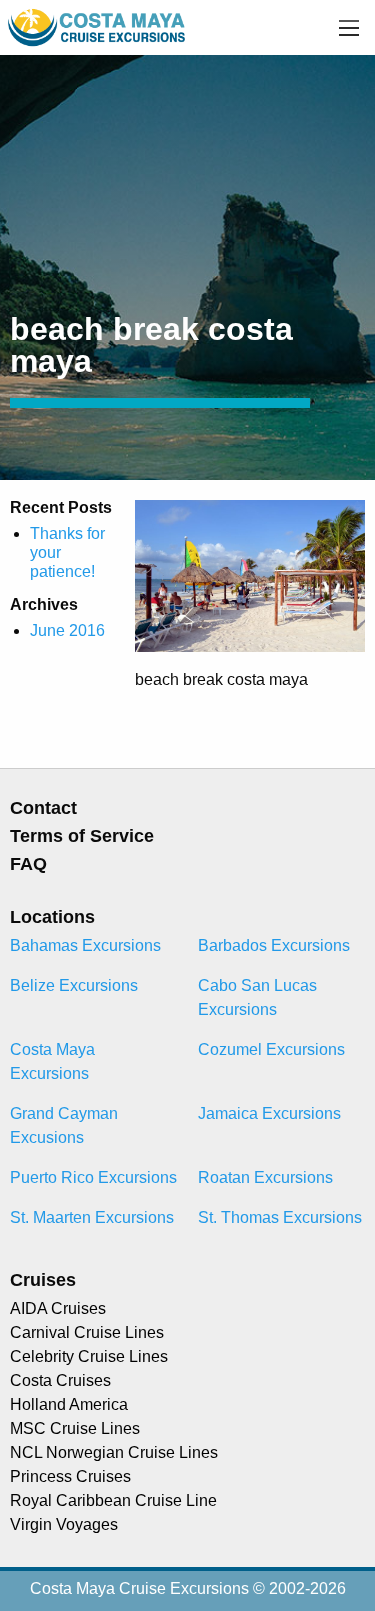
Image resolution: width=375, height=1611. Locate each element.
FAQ (28, 864)
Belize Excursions (74, 985)
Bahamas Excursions (85, 945)
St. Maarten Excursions (92, 1217)
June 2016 (67, 630)
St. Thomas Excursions (280, 1217)
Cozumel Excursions (271, 1049)
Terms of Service (82, 836)
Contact (43, 808)
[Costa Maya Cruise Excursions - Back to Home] (98, 26)
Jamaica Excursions (269, 1113)
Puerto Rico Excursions (93, 1177)
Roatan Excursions (265, 1177)
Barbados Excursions (274, 945)
